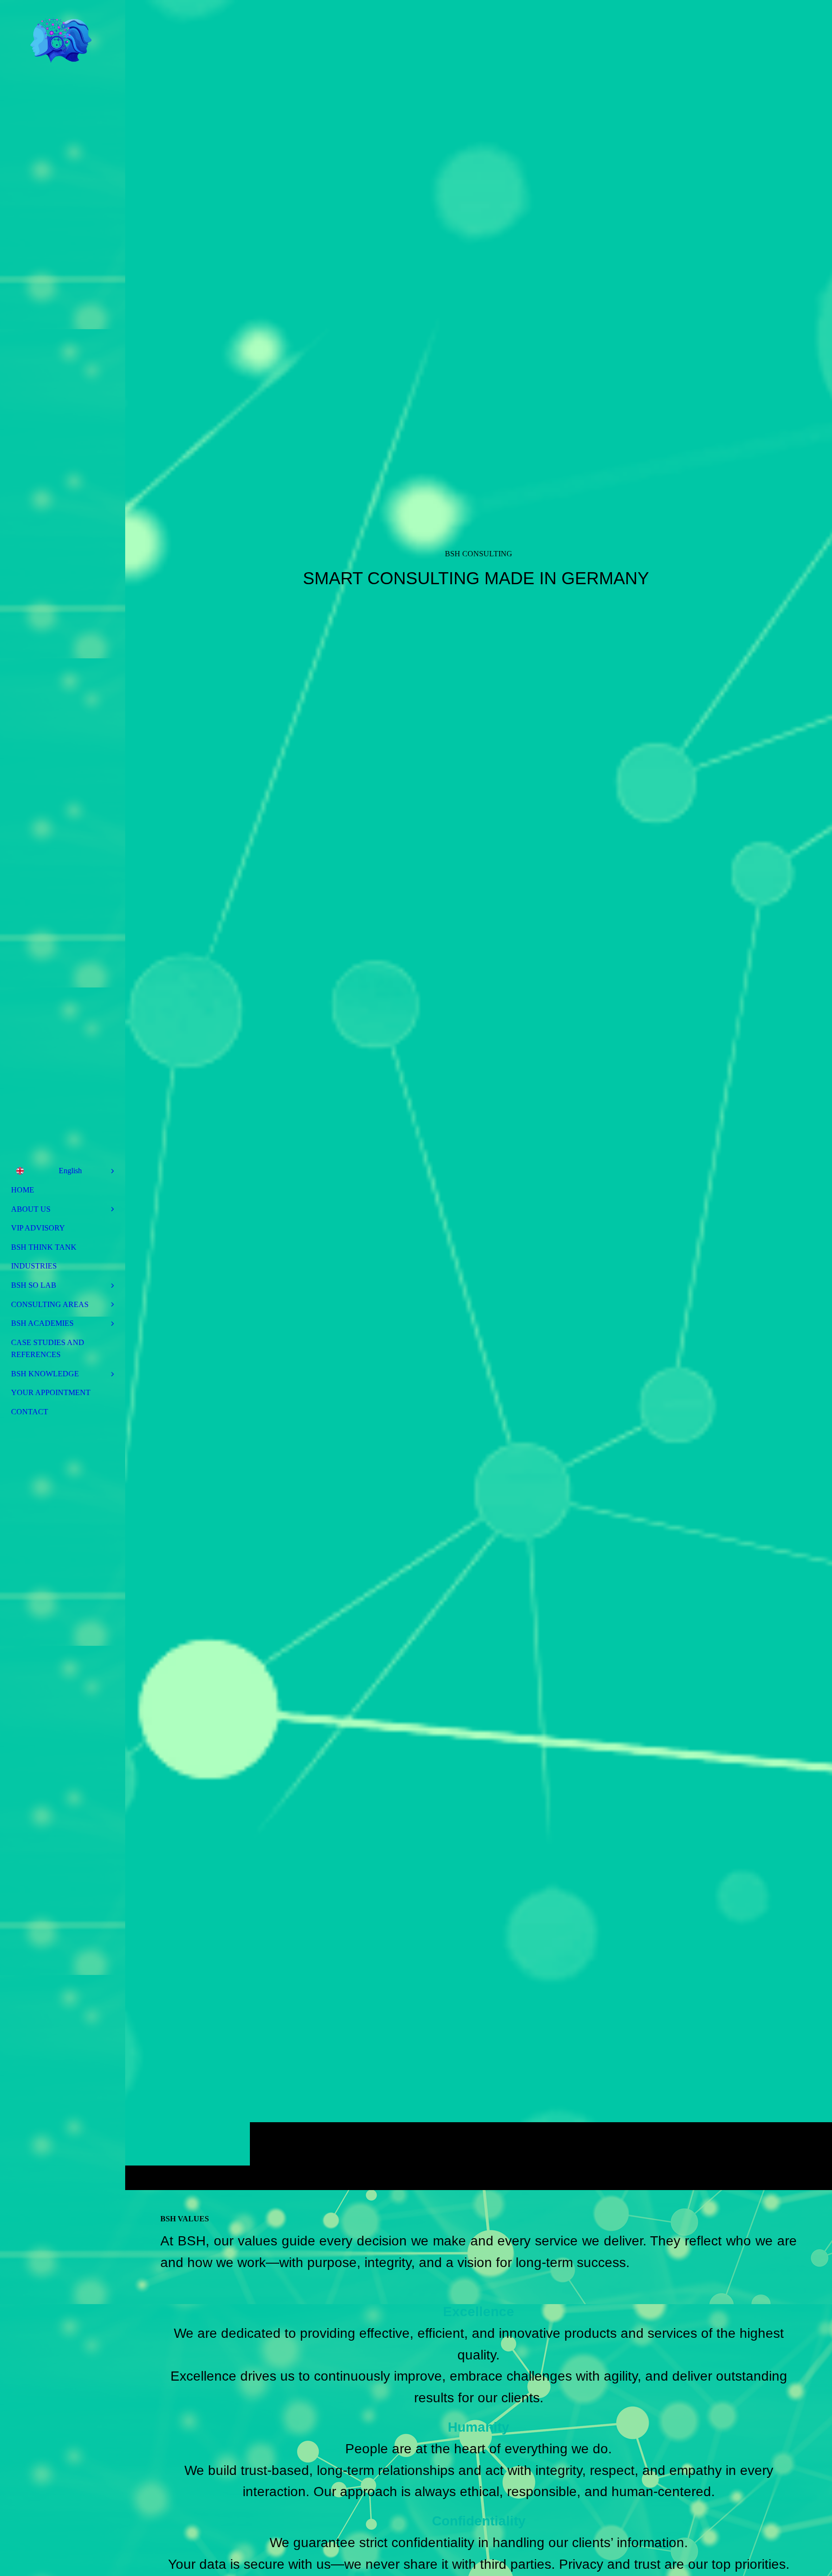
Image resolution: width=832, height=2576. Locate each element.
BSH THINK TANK (44, 1247)
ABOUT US (31, 1209)
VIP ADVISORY (38, 1228)
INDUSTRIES (34, 1266)
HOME (23, 1190)
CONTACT (30, 1412)
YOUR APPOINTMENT (51, 1392)
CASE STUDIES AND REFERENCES (48, 1349)
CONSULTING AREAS (50, 1304)
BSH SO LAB (34, 1285)
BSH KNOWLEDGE (45, 1374)
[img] (479, 1095)
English (70, 1171)
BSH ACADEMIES (42, 1323)
